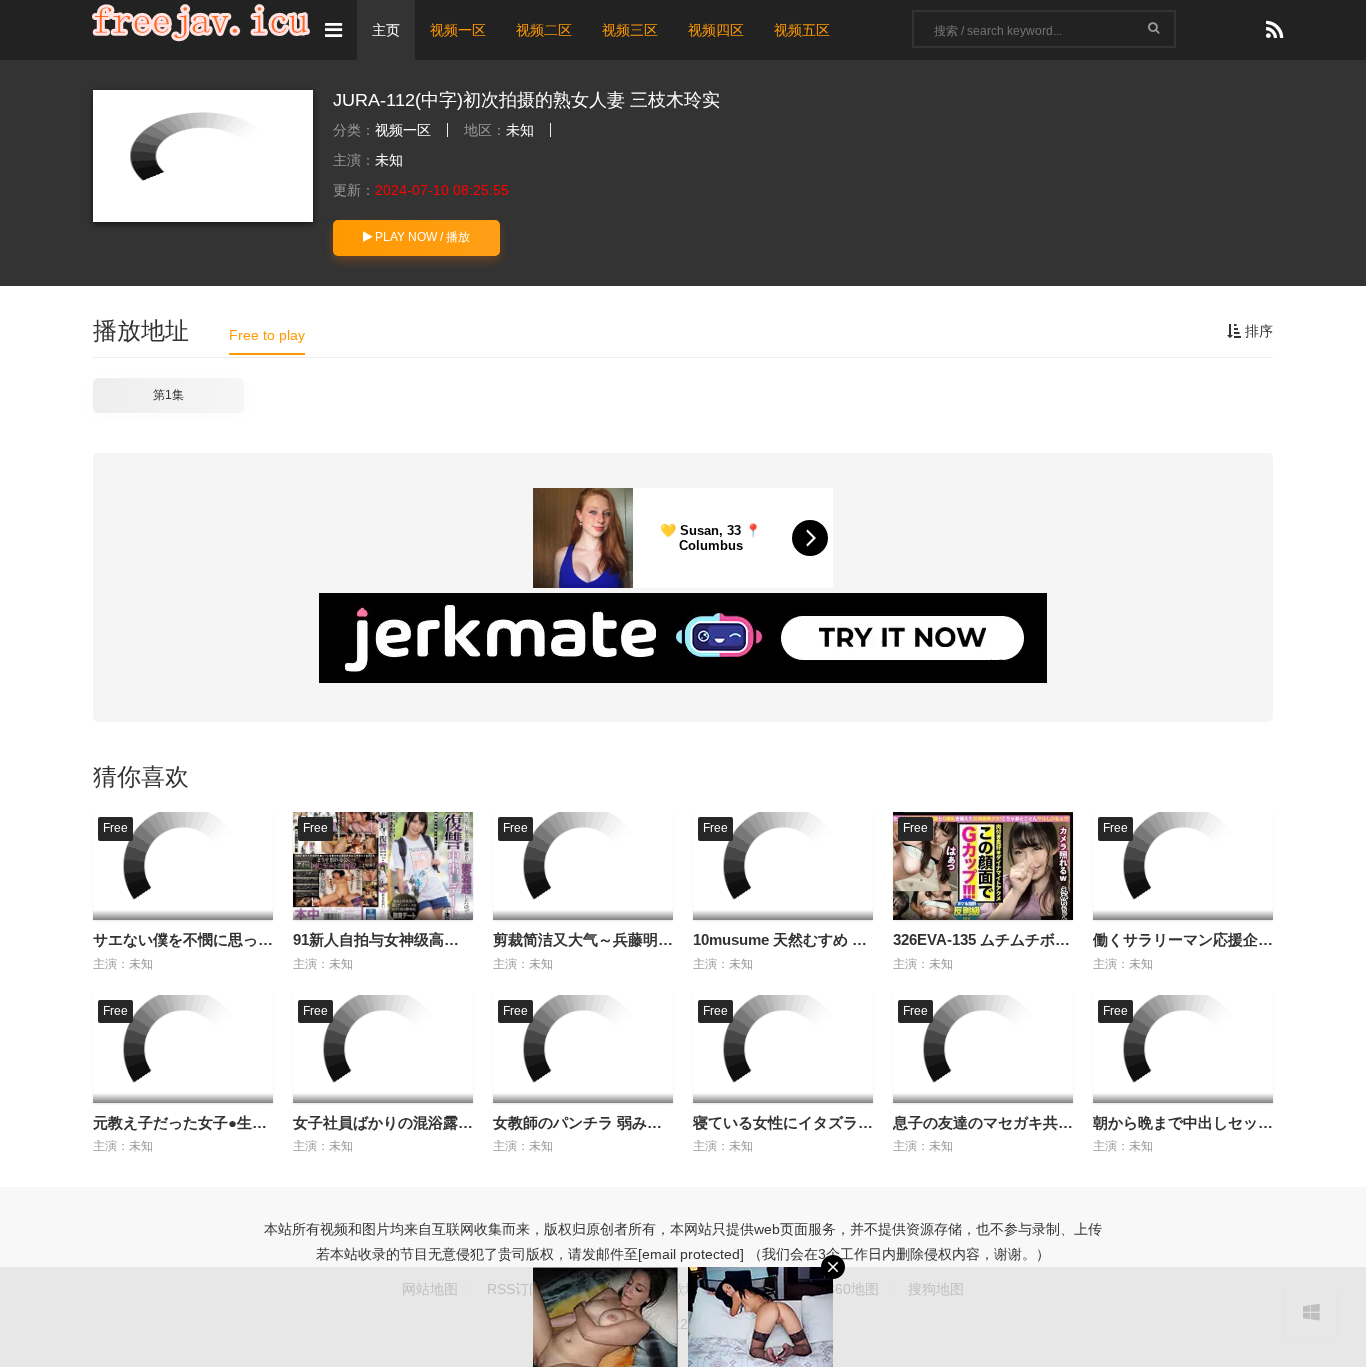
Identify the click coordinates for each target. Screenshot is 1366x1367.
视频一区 (458, 30)
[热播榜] (1274, 30)
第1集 (168, 395)
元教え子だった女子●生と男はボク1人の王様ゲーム (266, 1122)
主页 (386, 30)
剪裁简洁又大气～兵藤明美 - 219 (601, 939)
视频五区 (802, 30)
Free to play (267, 335)
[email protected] (691, 1254)
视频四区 (716, 30)
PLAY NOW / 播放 (421, 237)
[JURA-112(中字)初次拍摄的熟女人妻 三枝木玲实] (203, 156)
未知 (520, 130)
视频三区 (630, 30)
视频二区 (544, 30)
